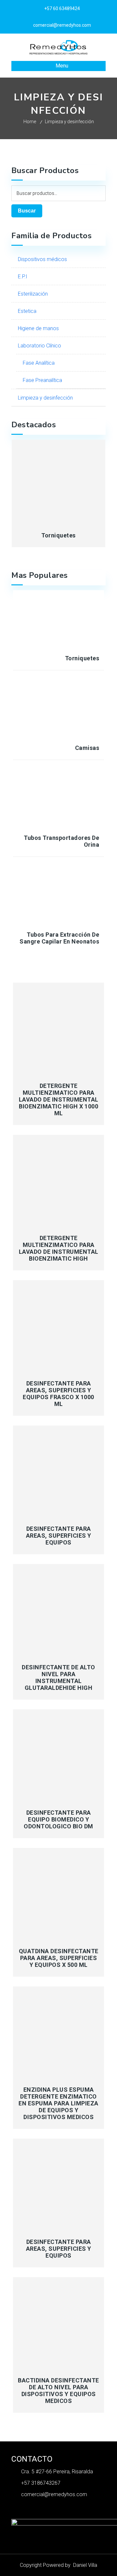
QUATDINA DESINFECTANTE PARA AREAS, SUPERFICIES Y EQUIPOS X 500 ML (59, 1958)
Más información (59, 1070)
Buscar (27, 211)
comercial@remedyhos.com (54, 2494)
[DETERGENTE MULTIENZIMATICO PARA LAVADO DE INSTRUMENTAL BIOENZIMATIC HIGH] (59, 1181)
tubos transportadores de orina (61, 841)
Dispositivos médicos (42, 259)
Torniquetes (58, 535)
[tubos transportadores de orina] (59, 800)
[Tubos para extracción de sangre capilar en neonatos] (59, 897)
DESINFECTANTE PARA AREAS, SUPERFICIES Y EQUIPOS (59, 1536)
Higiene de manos (38, 328)
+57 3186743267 (41, 2483)
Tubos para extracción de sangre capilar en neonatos (59, 938)
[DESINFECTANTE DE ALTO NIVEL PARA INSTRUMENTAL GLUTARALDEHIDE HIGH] (59, 1610)
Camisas (87, 748)
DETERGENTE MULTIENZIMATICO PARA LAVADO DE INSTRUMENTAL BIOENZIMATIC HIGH (59, 1248)
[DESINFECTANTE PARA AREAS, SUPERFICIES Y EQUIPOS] (59, 1471)
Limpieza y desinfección (45, 398)
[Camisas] (59, 711)
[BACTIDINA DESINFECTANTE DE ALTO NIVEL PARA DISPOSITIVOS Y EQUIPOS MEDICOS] (59, 2323)
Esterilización (33, 294)
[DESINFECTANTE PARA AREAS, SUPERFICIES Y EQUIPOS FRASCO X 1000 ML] (59, 1326)
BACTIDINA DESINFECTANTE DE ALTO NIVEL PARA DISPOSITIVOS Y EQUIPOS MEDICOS (58, 2391)
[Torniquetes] (59, 482)
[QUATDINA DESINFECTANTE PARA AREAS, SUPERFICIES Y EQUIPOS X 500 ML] (59, 1894)
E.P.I (23, 277)
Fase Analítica (39, 363)
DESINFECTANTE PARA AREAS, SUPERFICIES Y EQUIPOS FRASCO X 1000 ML (58, 1394)
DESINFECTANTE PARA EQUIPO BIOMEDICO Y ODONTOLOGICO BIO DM (58, 1819)
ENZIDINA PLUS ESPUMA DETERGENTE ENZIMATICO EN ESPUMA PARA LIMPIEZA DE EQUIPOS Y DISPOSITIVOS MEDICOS (58, 2103)
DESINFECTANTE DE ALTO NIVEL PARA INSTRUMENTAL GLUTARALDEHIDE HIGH (58, 1677)
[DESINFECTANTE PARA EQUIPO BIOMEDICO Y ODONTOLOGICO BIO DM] (59, 1755)
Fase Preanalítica (42, 380)
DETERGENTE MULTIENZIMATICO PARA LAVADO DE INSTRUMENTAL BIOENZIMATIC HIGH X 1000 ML (59, 1099)
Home (30, 122)
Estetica (27, 311)
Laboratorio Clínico (39, 346)
